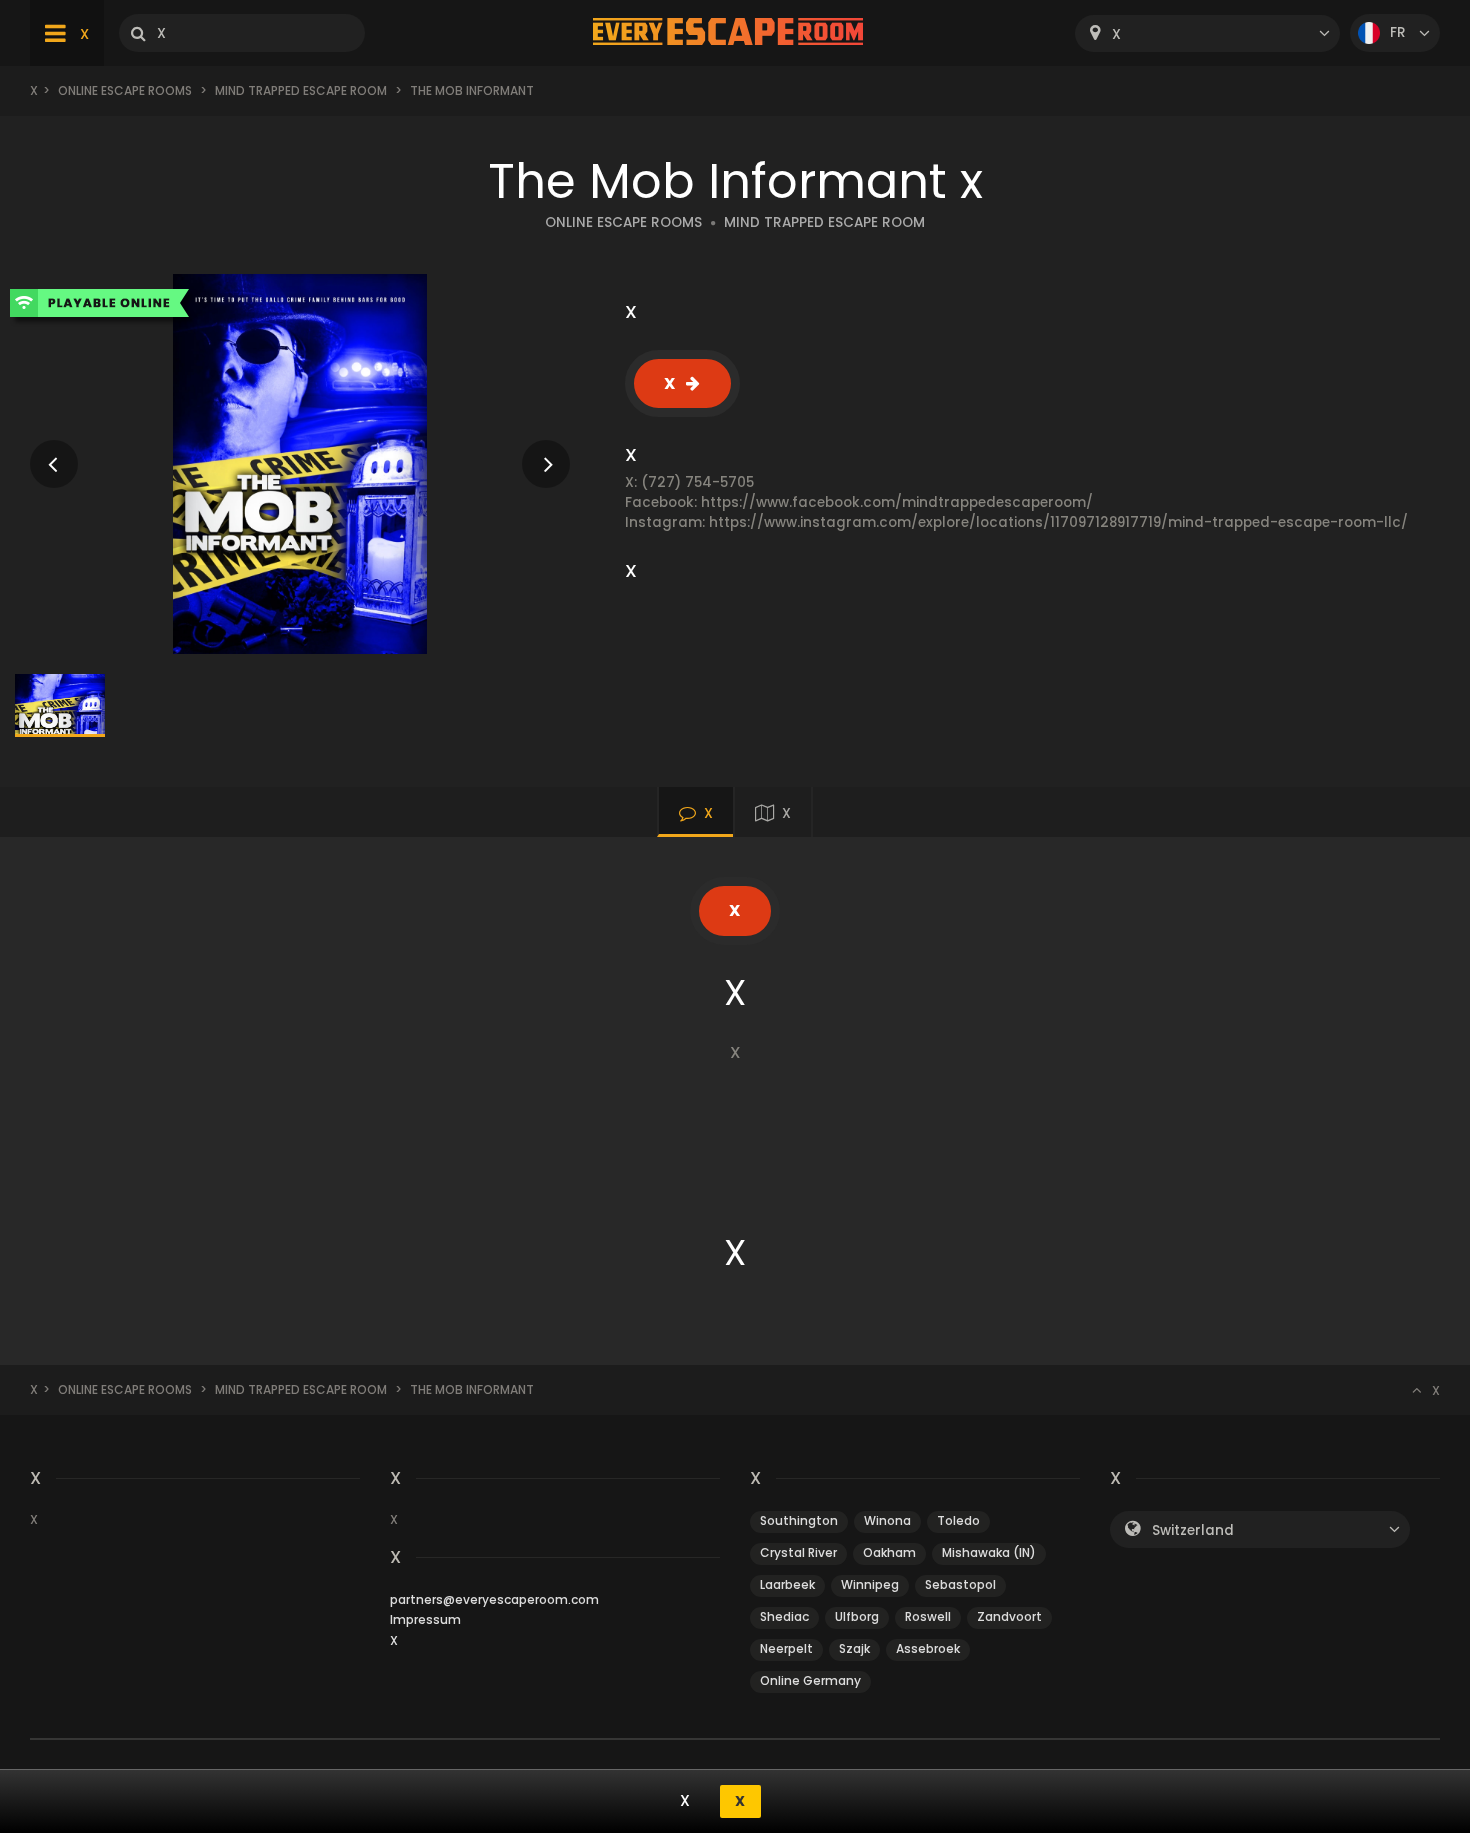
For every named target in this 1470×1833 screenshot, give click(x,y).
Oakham (889, 1552)
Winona (887, 1520)
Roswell (928, 1616)
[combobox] (1207, 33)
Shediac (784, 1616)
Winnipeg (870, 1584)
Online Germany (810, 1680)
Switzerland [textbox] (1193, 1530)
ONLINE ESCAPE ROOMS (623, 222)
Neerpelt (786, 1648)
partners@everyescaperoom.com (494, 1599)
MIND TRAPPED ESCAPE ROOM (301, 90)
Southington (799, 1520)
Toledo (958, 1520)
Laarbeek (787, 1584)
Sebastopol (960, 1584)
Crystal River (798, 1552)
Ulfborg (857, 1616)
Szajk (854, 1648)
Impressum (425, 1619)
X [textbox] (1116, 34)
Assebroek (928, 1648)
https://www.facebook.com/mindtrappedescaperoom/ (897, 502)
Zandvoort (1009, 1616)
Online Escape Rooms (125, 90)
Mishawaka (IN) (989, 1552)
